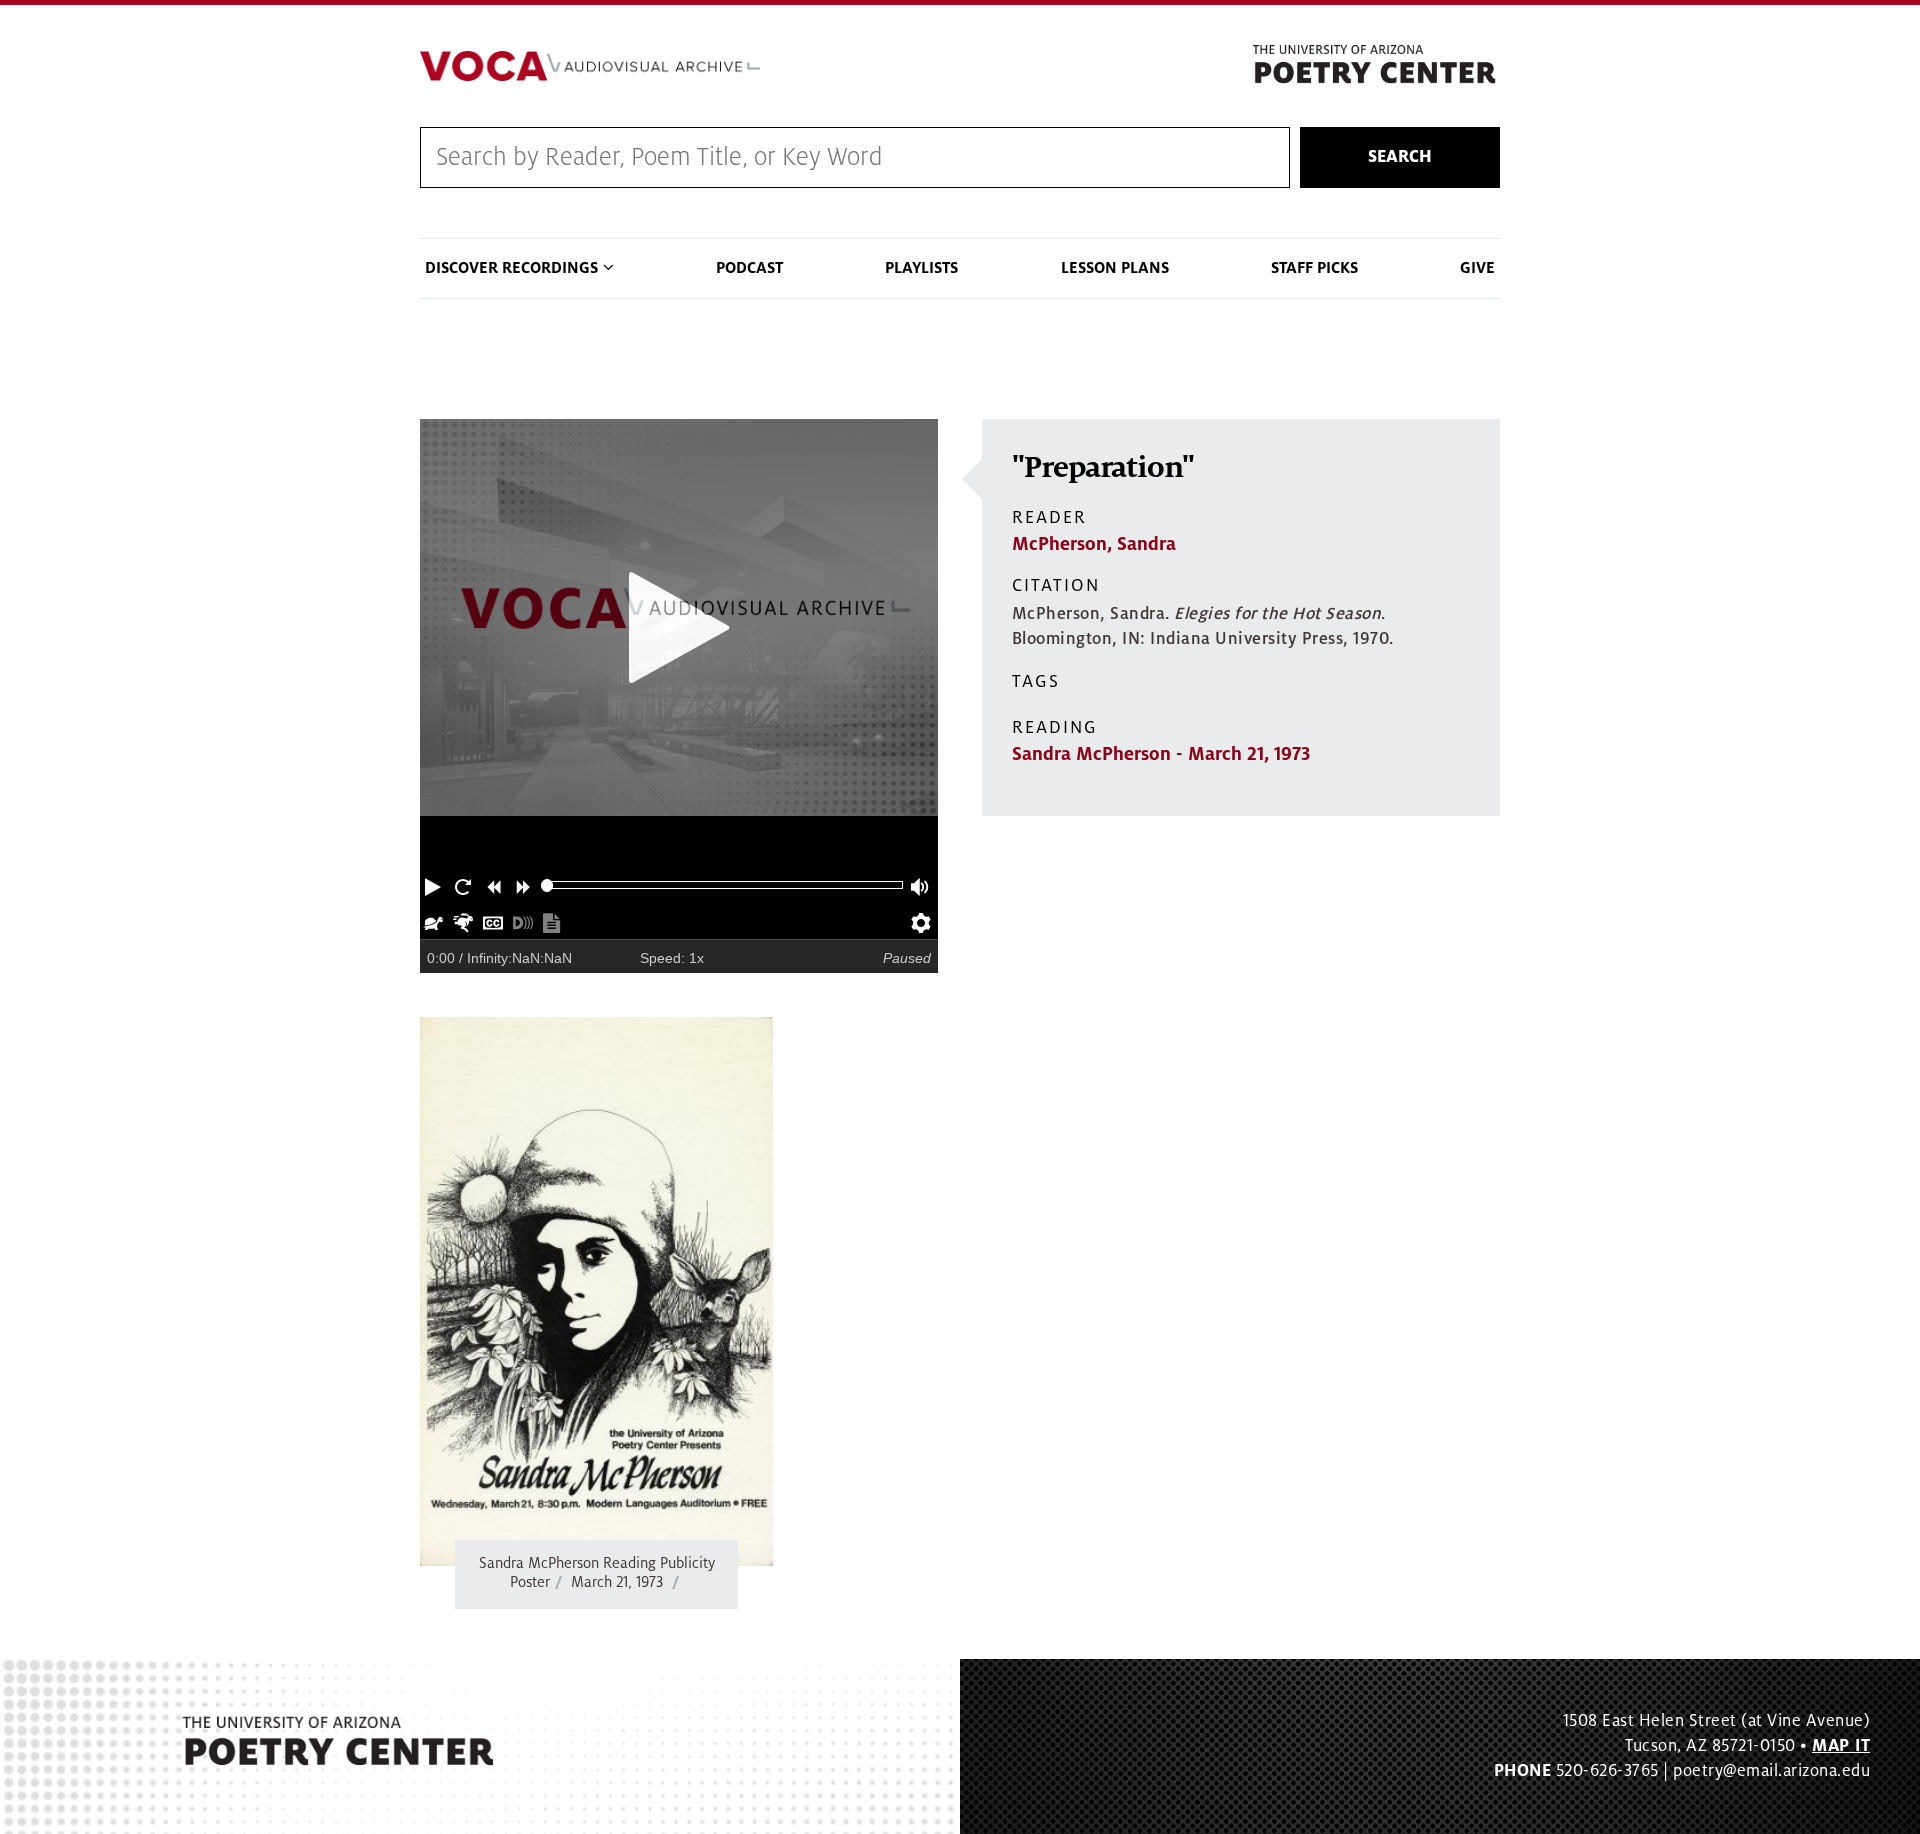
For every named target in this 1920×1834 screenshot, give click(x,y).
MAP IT (1841, 1746)
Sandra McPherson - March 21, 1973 (1161, 754)
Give (1477, 268)
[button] (435, 885)
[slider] (547, 885)
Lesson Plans (1115, 268)
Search (1400, 157)
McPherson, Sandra (1094, 544)
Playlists (921, 268)
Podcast (749, 268)
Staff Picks (1314, 268)
